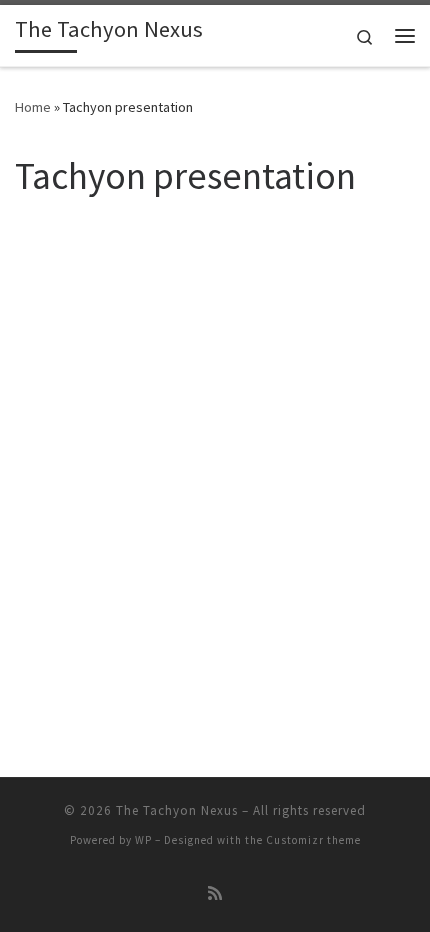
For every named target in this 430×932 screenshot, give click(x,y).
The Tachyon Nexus (177, 810)
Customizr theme (313, 840)
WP (143, 840)
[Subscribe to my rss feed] (215, 893)
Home (33, 107)
